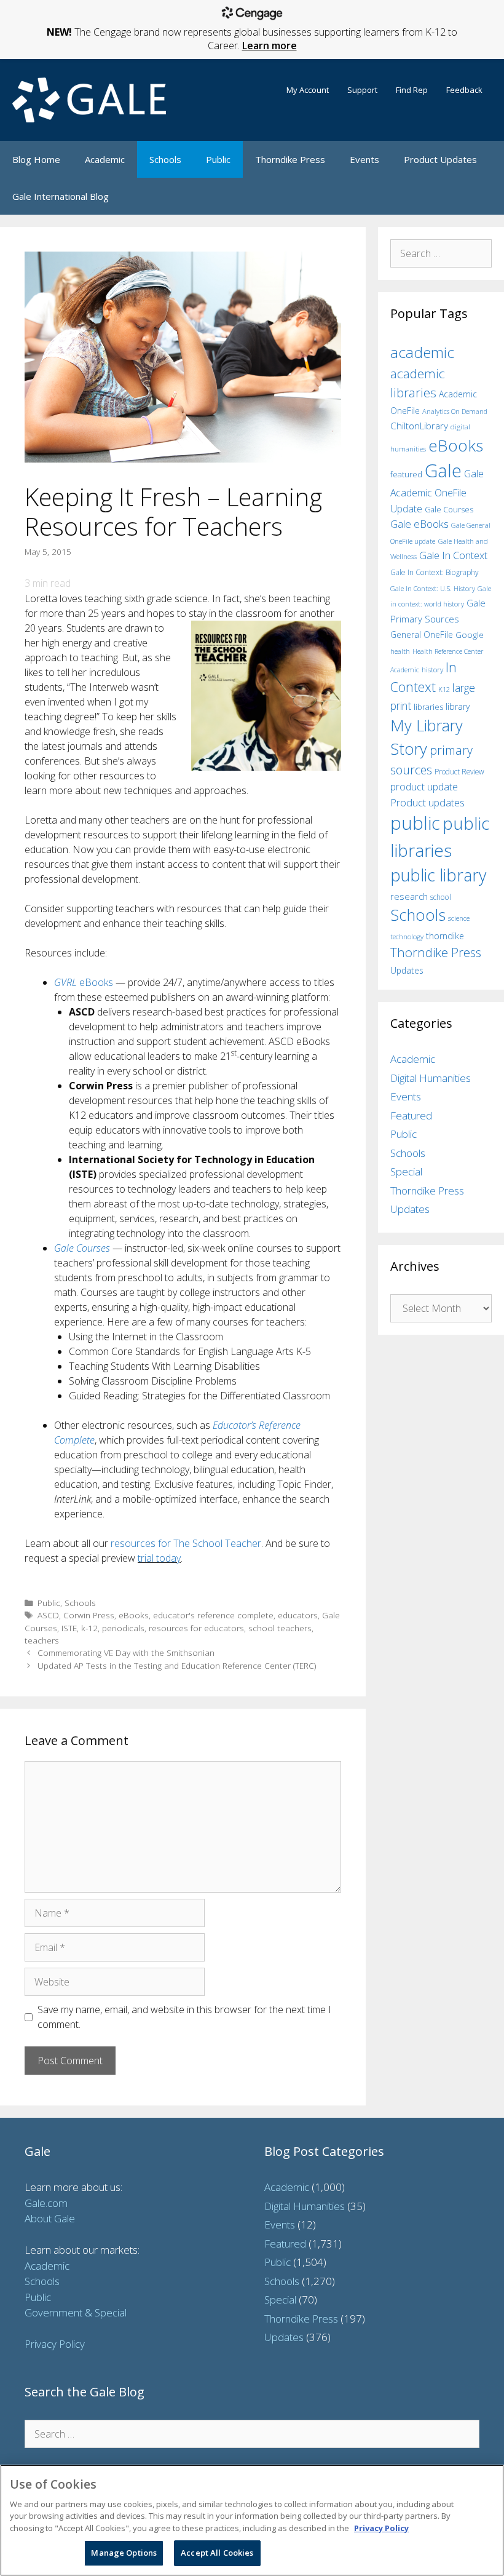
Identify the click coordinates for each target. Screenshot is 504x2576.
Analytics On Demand (455, 411)
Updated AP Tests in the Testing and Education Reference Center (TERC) (177, 1665)
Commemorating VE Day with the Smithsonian (126, 1652)
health (400, 651)
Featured (411, 1115)
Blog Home (36, 159)
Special (406, 1171)
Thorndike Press (290, 159)
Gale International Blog (61, 196)
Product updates (427, 803)
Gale (443, 471)
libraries (428, 707)
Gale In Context (453, 555)
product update (424, 787)
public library (438, 875)
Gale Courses (82, 1248)
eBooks (84, 982)
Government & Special (76, 2312)
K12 (444, 689)
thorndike (445, 936)
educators (298, 1615)
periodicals (123, 1628)
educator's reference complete (213, 1615)
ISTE (69, 1628)
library (458, 706)
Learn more (270, 46)
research (409, 896)
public (415, 823)
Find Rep (412, 90)
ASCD (48, 1615)
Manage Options (124, 2553)
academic (422, 352)
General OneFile (422, 634)
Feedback (464, 90)
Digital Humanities (431, 1078)
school (441, 897)
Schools (165, 159)
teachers (42, 1640)
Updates (407, 970)
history (432, 669)
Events (364, 159)
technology (407, 936)
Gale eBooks (419, 524)
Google (470, 635)
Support (362, 90)
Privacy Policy (55, 2344)
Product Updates (440, 159)
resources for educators (196, 1628)
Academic (105, 159)
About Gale (50, 2218)
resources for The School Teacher (186, 1543)
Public (218, 159)
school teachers (280, 1628)
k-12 (89, 1628)
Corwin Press (89, 1615)
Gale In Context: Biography (435, 572)
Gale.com (46, 2203)
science (459, 918)
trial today (159, 1558)
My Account (308, 90)
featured (406, 474)
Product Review (459, 771)
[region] (252, 2520)
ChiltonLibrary (419, 426)
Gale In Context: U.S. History (433, 588)
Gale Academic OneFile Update (437, 491)
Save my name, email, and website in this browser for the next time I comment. (184, 2017)
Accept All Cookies (217, 2553)
